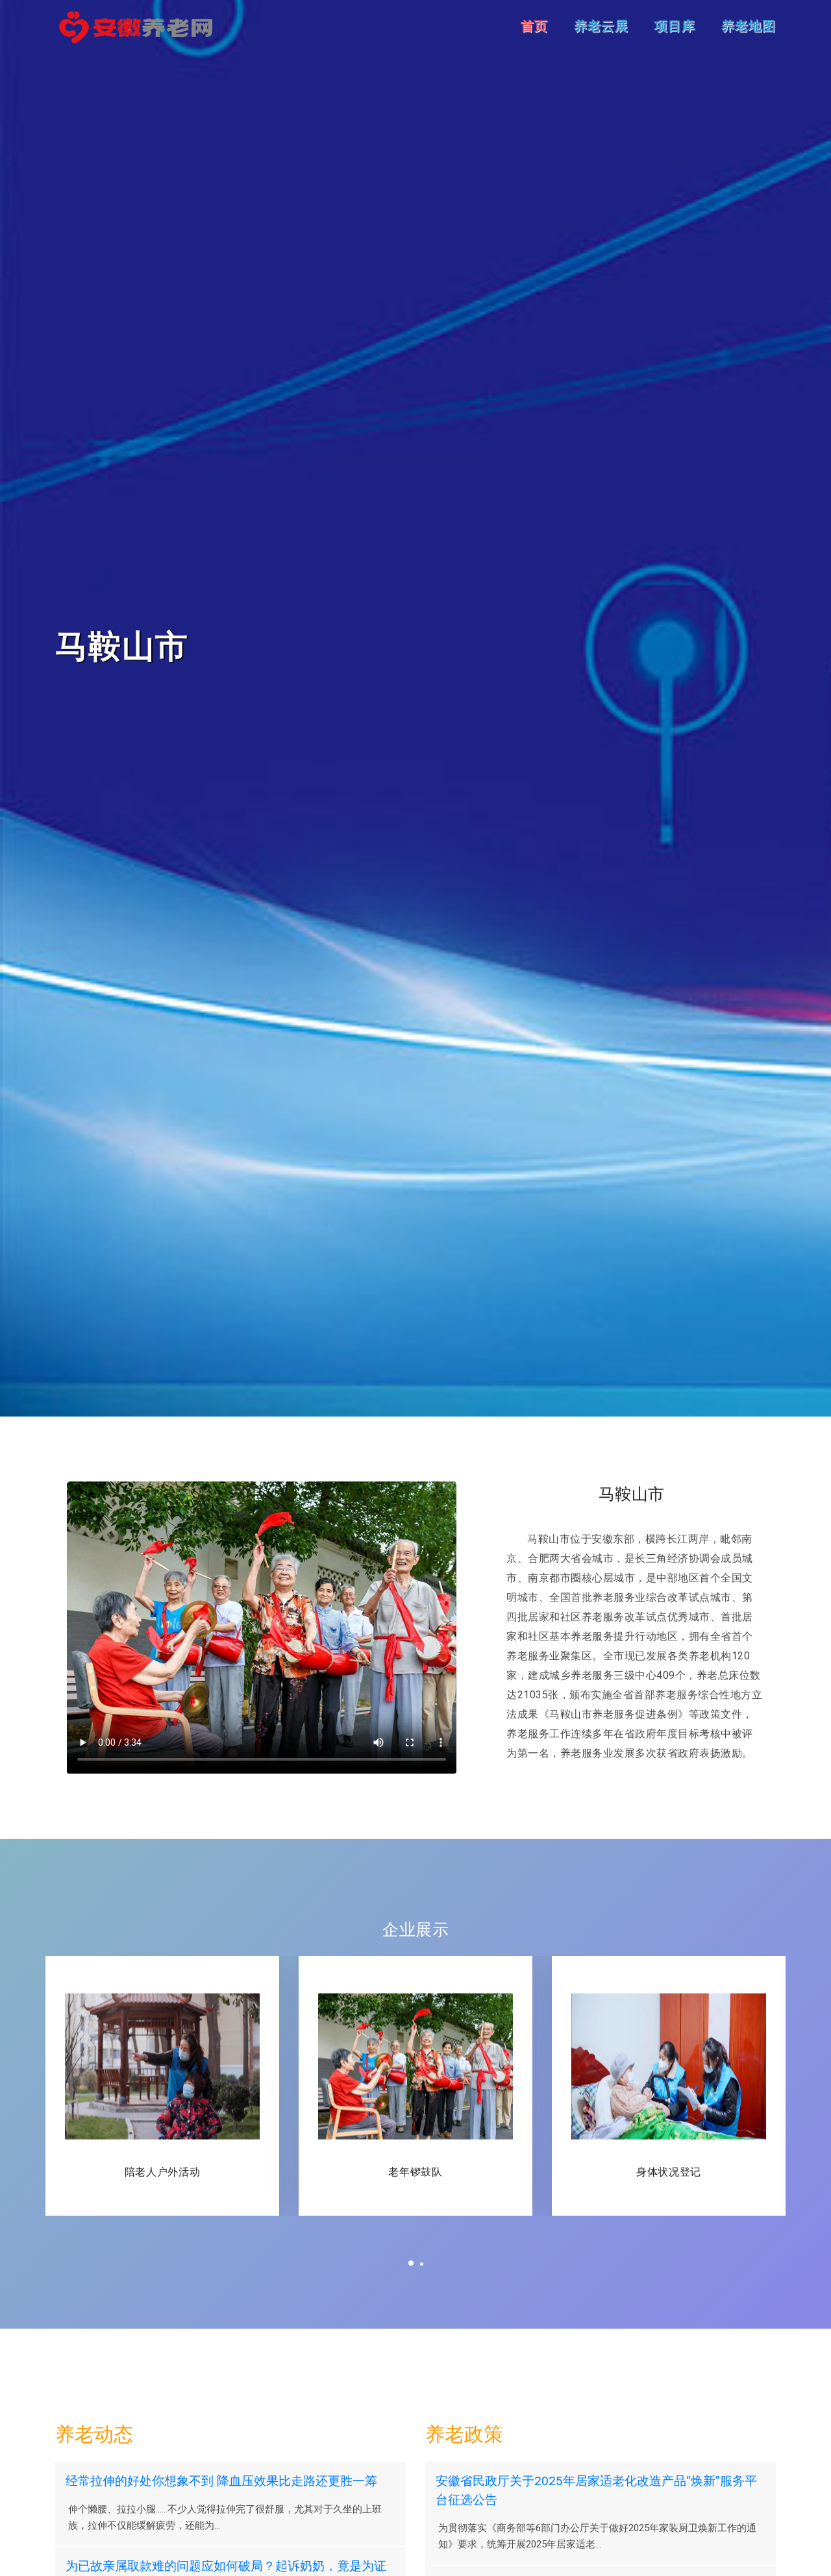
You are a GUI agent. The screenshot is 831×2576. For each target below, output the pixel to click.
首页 (534, 26)
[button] (411, 2262)
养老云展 (601, 26)
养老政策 (464, 2434)
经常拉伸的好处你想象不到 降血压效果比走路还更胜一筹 (221, 2481)
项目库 (675, 26)
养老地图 (749, 26)
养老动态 (94, 2434)
